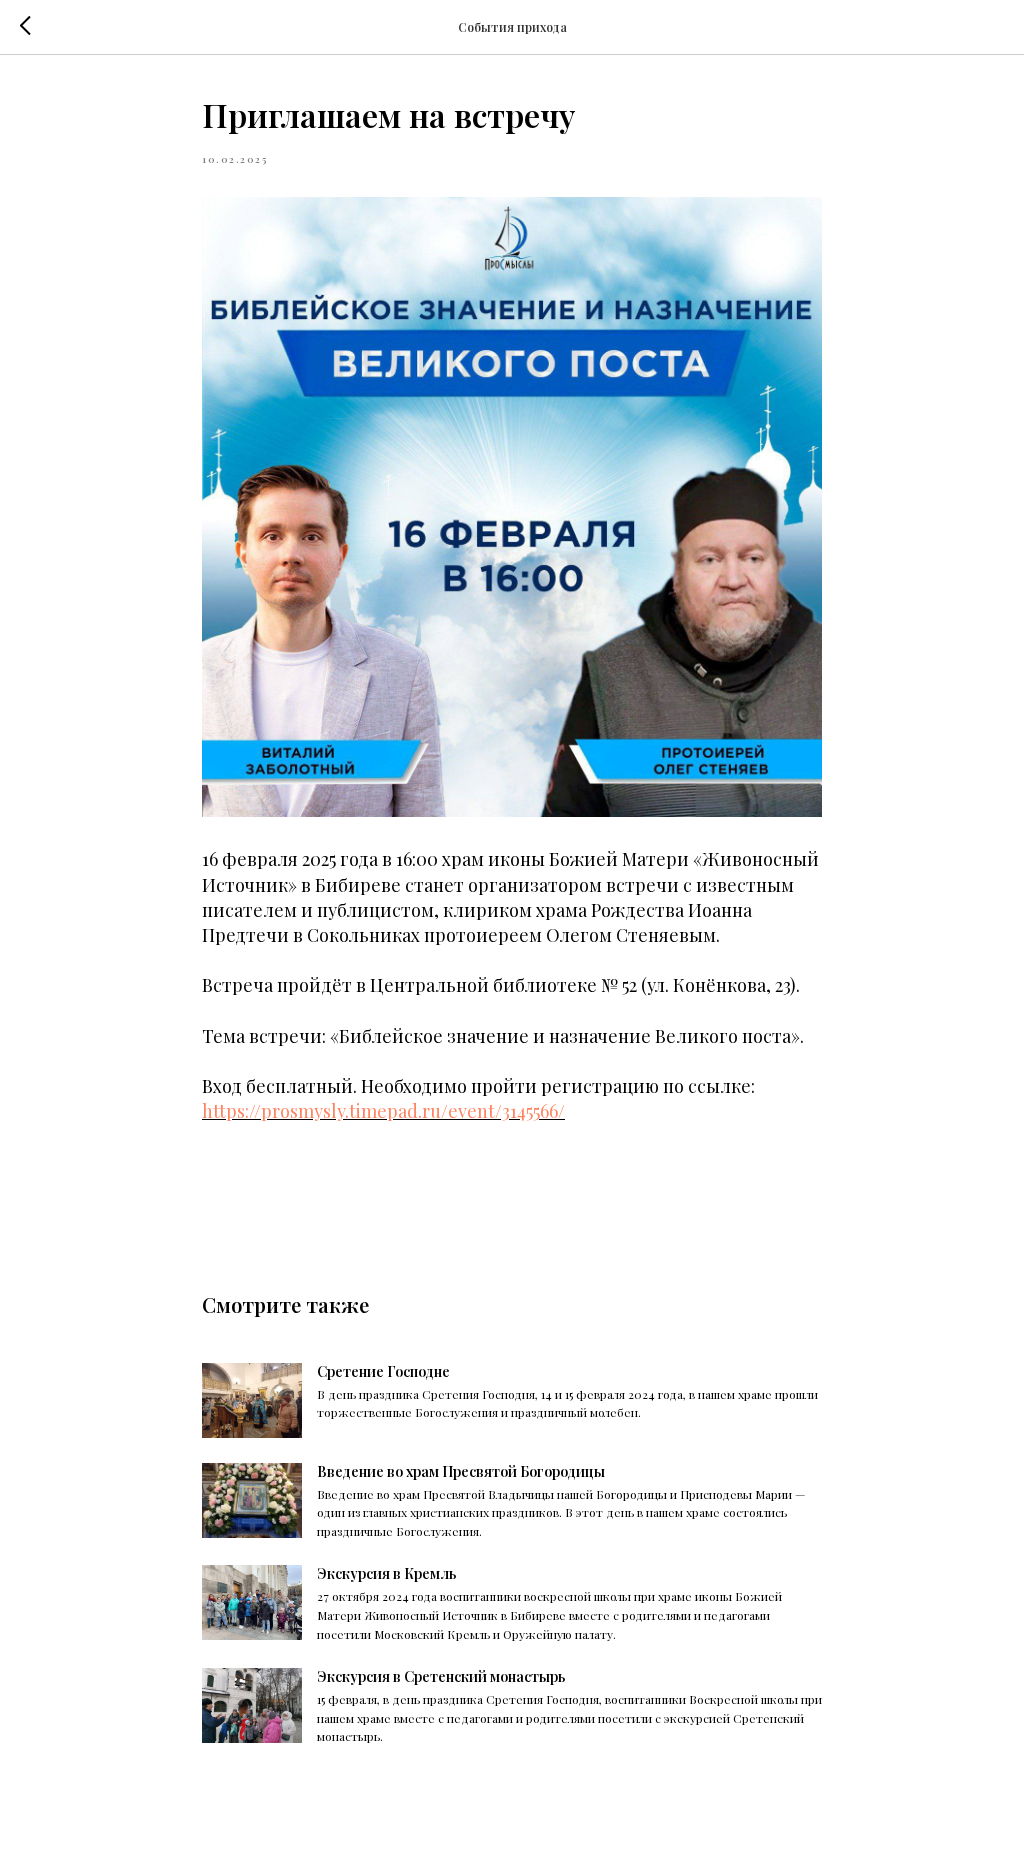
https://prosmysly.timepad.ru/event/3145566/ (383, 1111)
